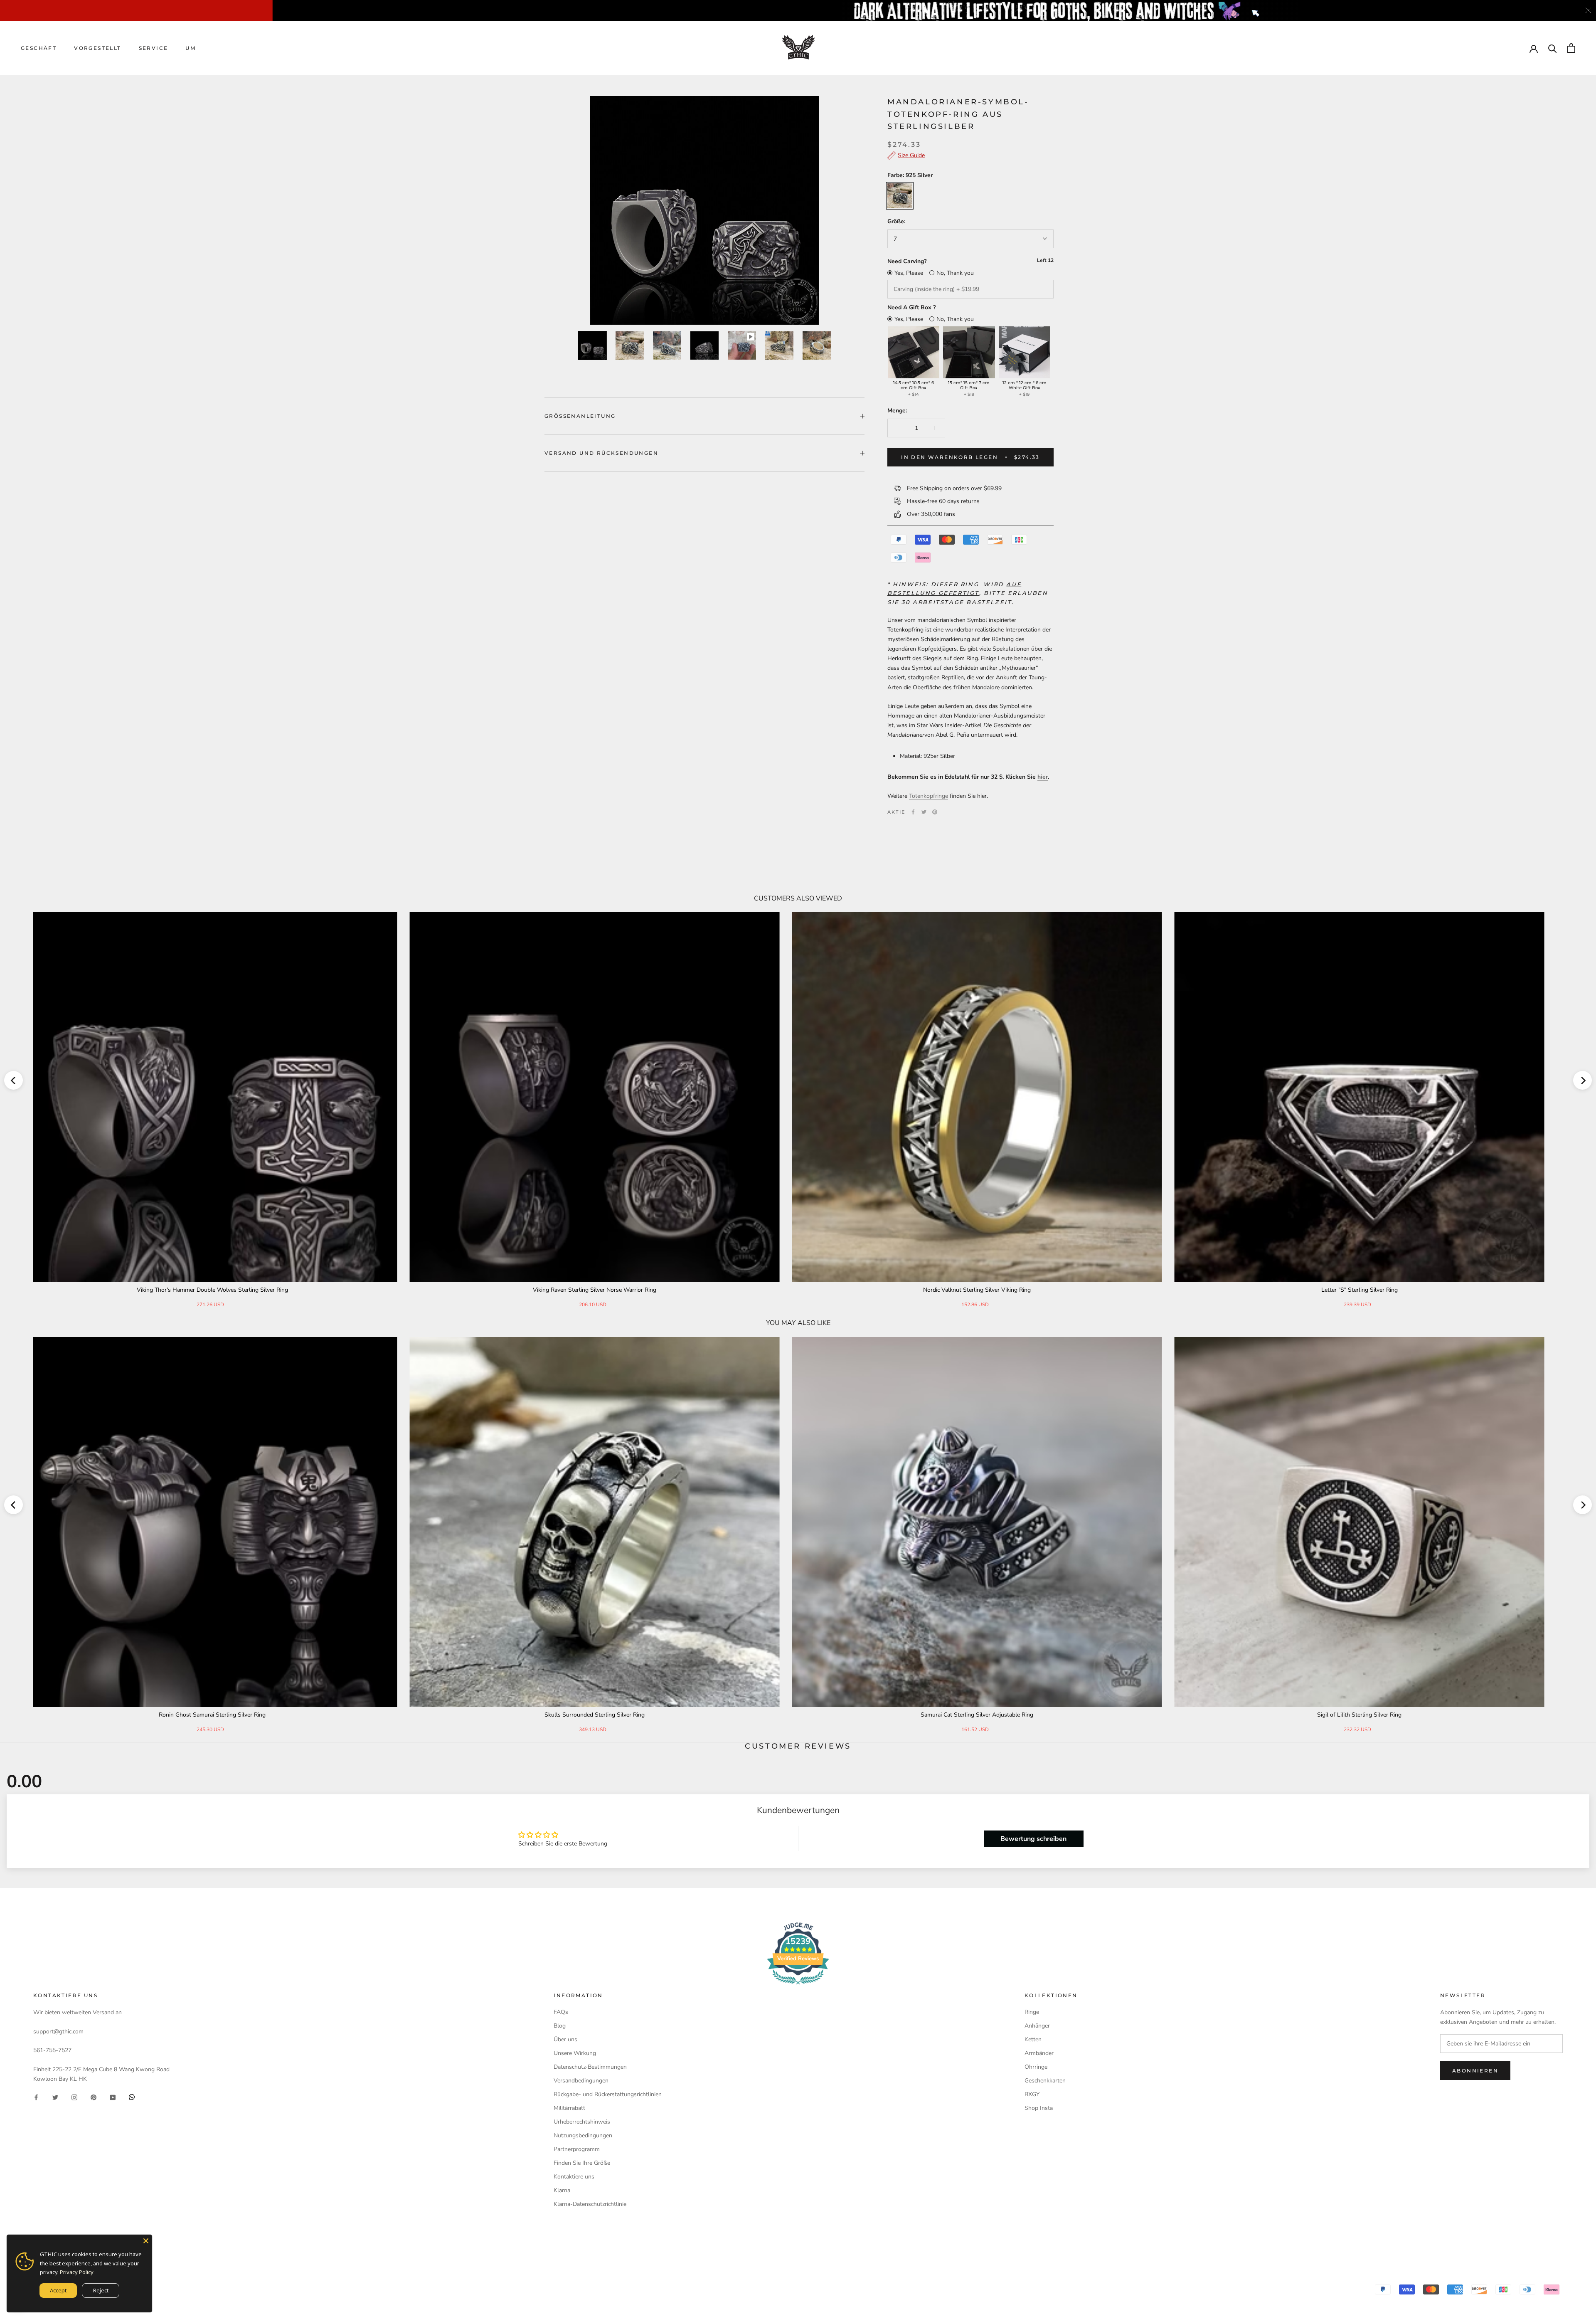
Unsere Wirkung (575, 2053)
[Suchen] (1553, 48)
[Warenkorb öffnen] (1571, 48)
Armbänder (1039, 2053)
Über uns (565, 2039)
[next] (1582, 1080)
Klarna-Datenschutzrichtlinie (590, 2204)
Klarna (562, 2190)
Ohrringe (1036, 2067)
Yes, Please (909, 273)
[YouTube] (113, 2097)
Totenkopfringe (929, 796)
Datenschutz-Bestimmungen (590, 2067)
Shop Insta (1039, 2108)
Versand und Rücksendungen (601, 453)
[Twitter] (924, 812)
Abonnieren (1475, 2071)
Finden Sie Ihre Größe (582, 2163)
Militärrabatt (569, 2108)
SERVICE (154, 48)
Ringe (1032, 2012)
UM (191, 48)
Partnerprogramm (577, 2149)
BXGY (1032, 2094)
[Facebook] (913, 812)
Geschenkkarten (1045, 2081)
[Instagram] (74, 2097)
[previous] (14, 1080)
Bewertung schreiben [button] (1033, 1839)
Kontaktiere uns (574, 2177)
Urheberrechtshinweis (582, 2122)
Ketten (1033, 2039)
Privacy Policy (77, 2272)
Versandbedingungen (581, 2081)
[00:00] (704, 210)
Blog (560, 2026)
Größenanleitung (580, 416)
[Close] (146, 2241)
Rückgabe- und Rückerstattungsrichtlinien (608, 2094)
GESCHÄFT (39, 48)
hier (1043, 777)
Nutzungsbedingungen (583, 2135)
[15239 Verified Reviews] (798, 1986)
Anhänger (1037, 2026)
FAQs (561, 2012)
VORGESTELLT (97, 48)
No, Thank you (955, 273)
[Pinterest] (935, 812)
